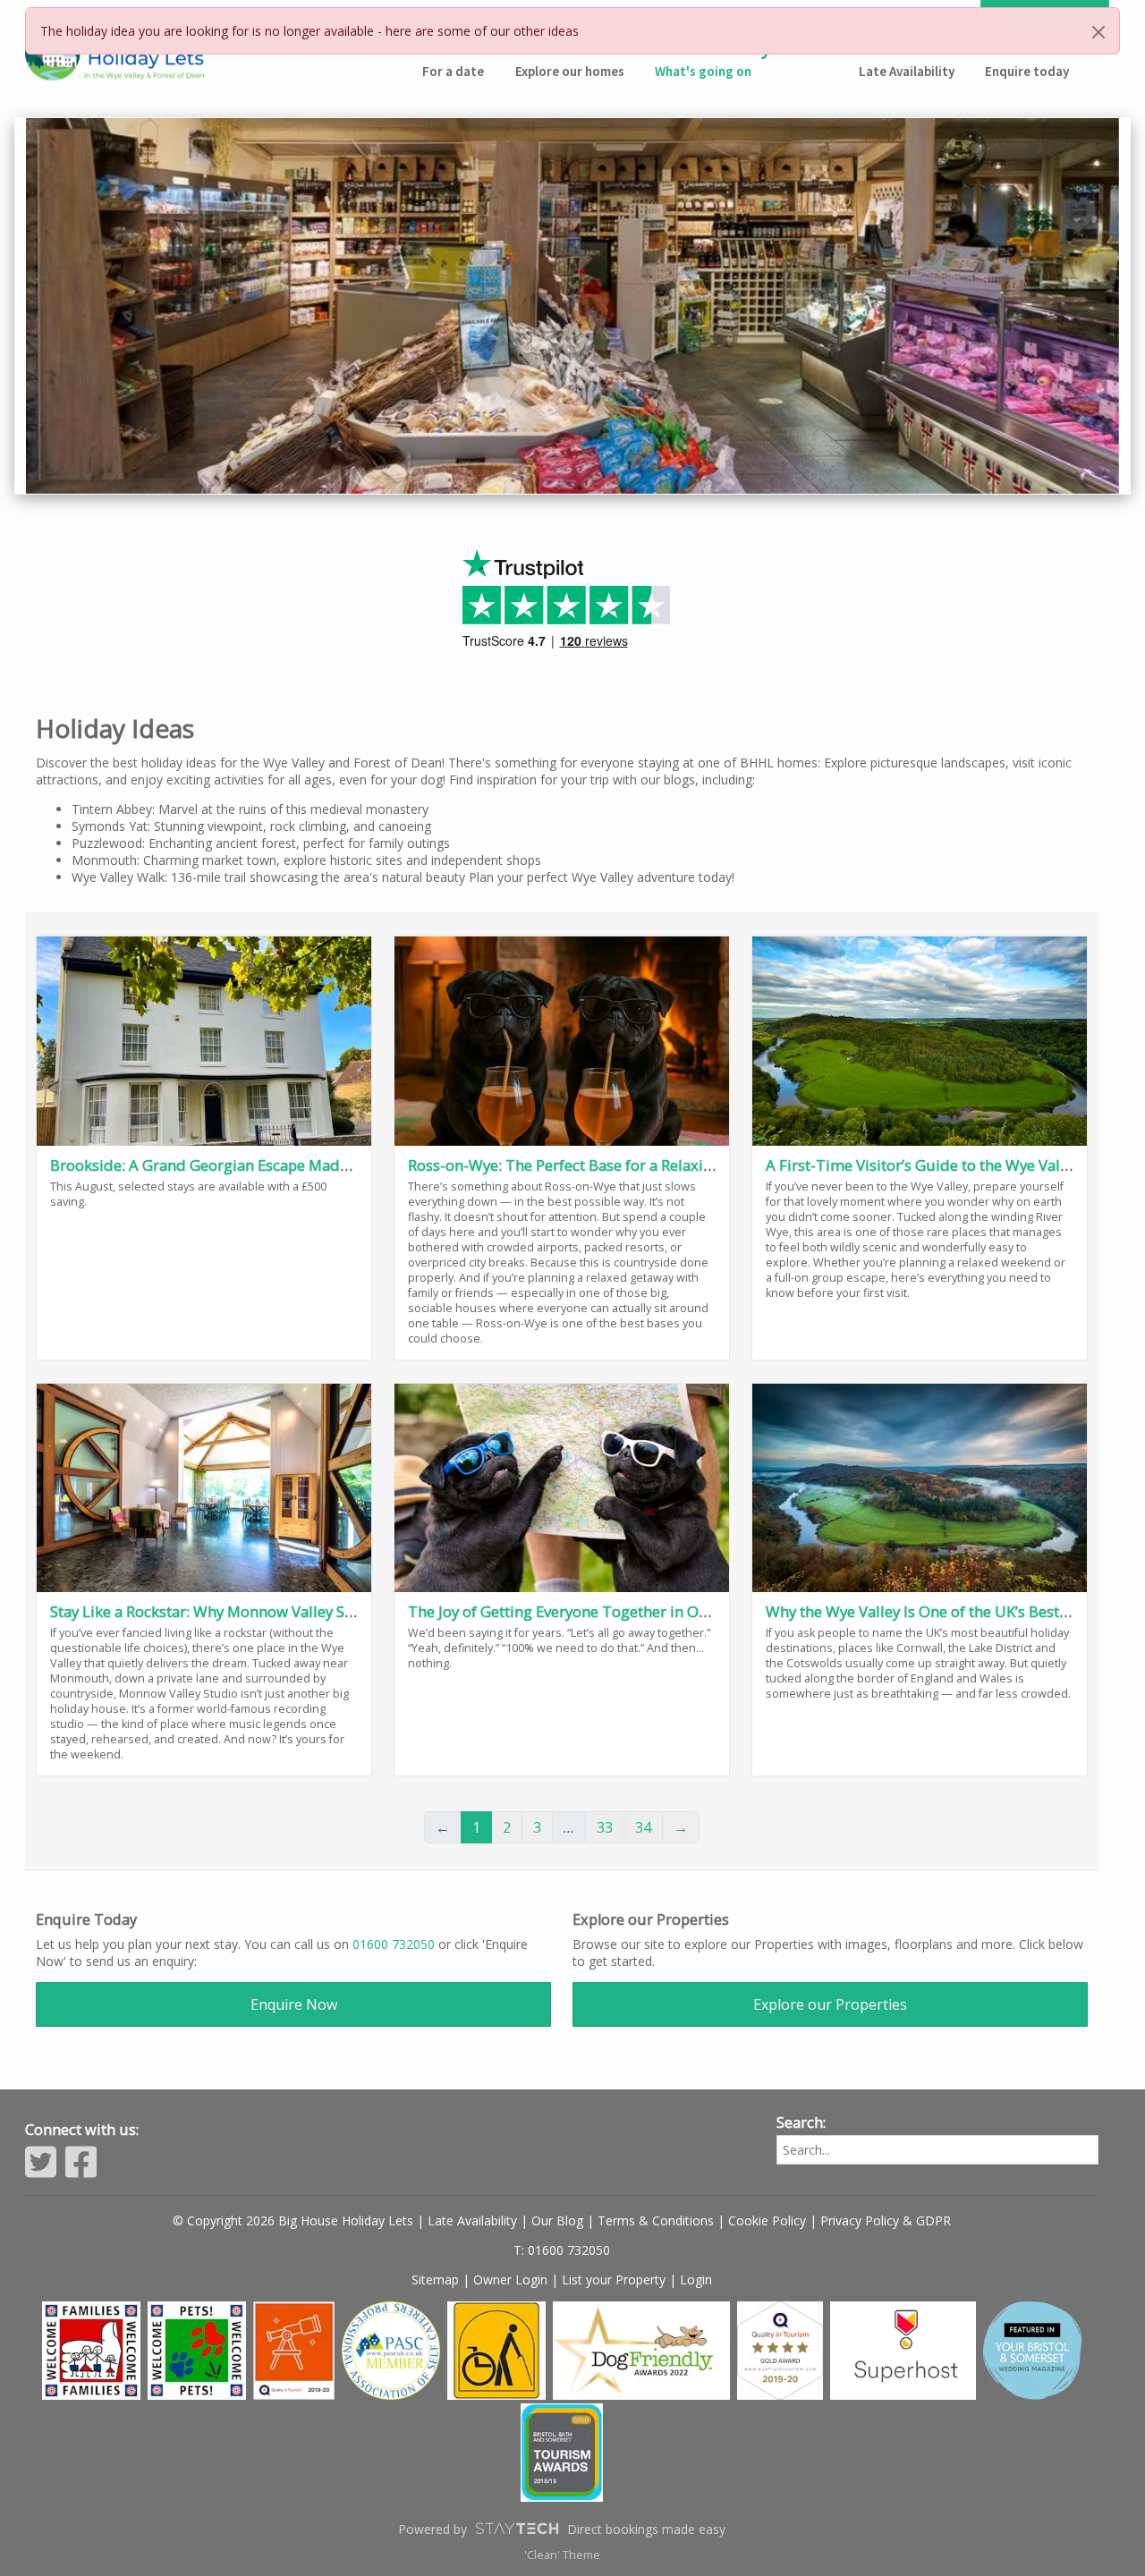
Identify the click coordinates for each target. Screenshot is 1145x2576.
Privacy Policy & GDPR (886, 2220)
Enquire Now (294, 2004)
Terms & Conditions (656, 2220)
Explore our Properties (830, 2004)
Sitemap (435, 2279)
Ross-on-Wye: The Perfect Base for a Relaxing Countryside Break (631, 1165)
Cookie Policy (767, 2220)
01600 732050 (394, 1944)
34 (643, 1827)
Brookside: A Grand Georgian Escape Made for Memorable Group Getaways (312, 1165)
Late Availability (472, 2220)
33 (605, 1827)
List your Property (614, 2279)
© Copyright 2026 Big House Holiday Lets (293, 2220)
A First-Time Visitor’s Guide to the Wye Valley (923, 1165)
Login (696, 2279)
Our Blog (557, 2220)
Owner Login (510, 2279)
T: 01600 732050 (562, 2250)
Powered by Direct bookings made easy (562, 2529)
